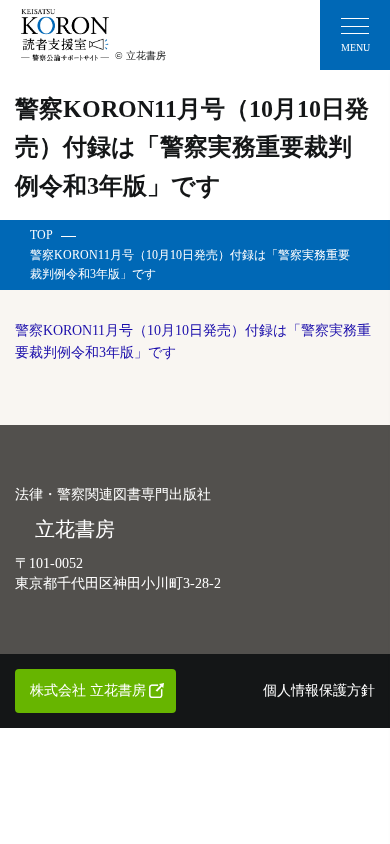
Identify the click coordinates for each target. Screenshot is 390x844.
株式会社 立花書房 (88, 690)
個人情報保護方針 (319, 691)
